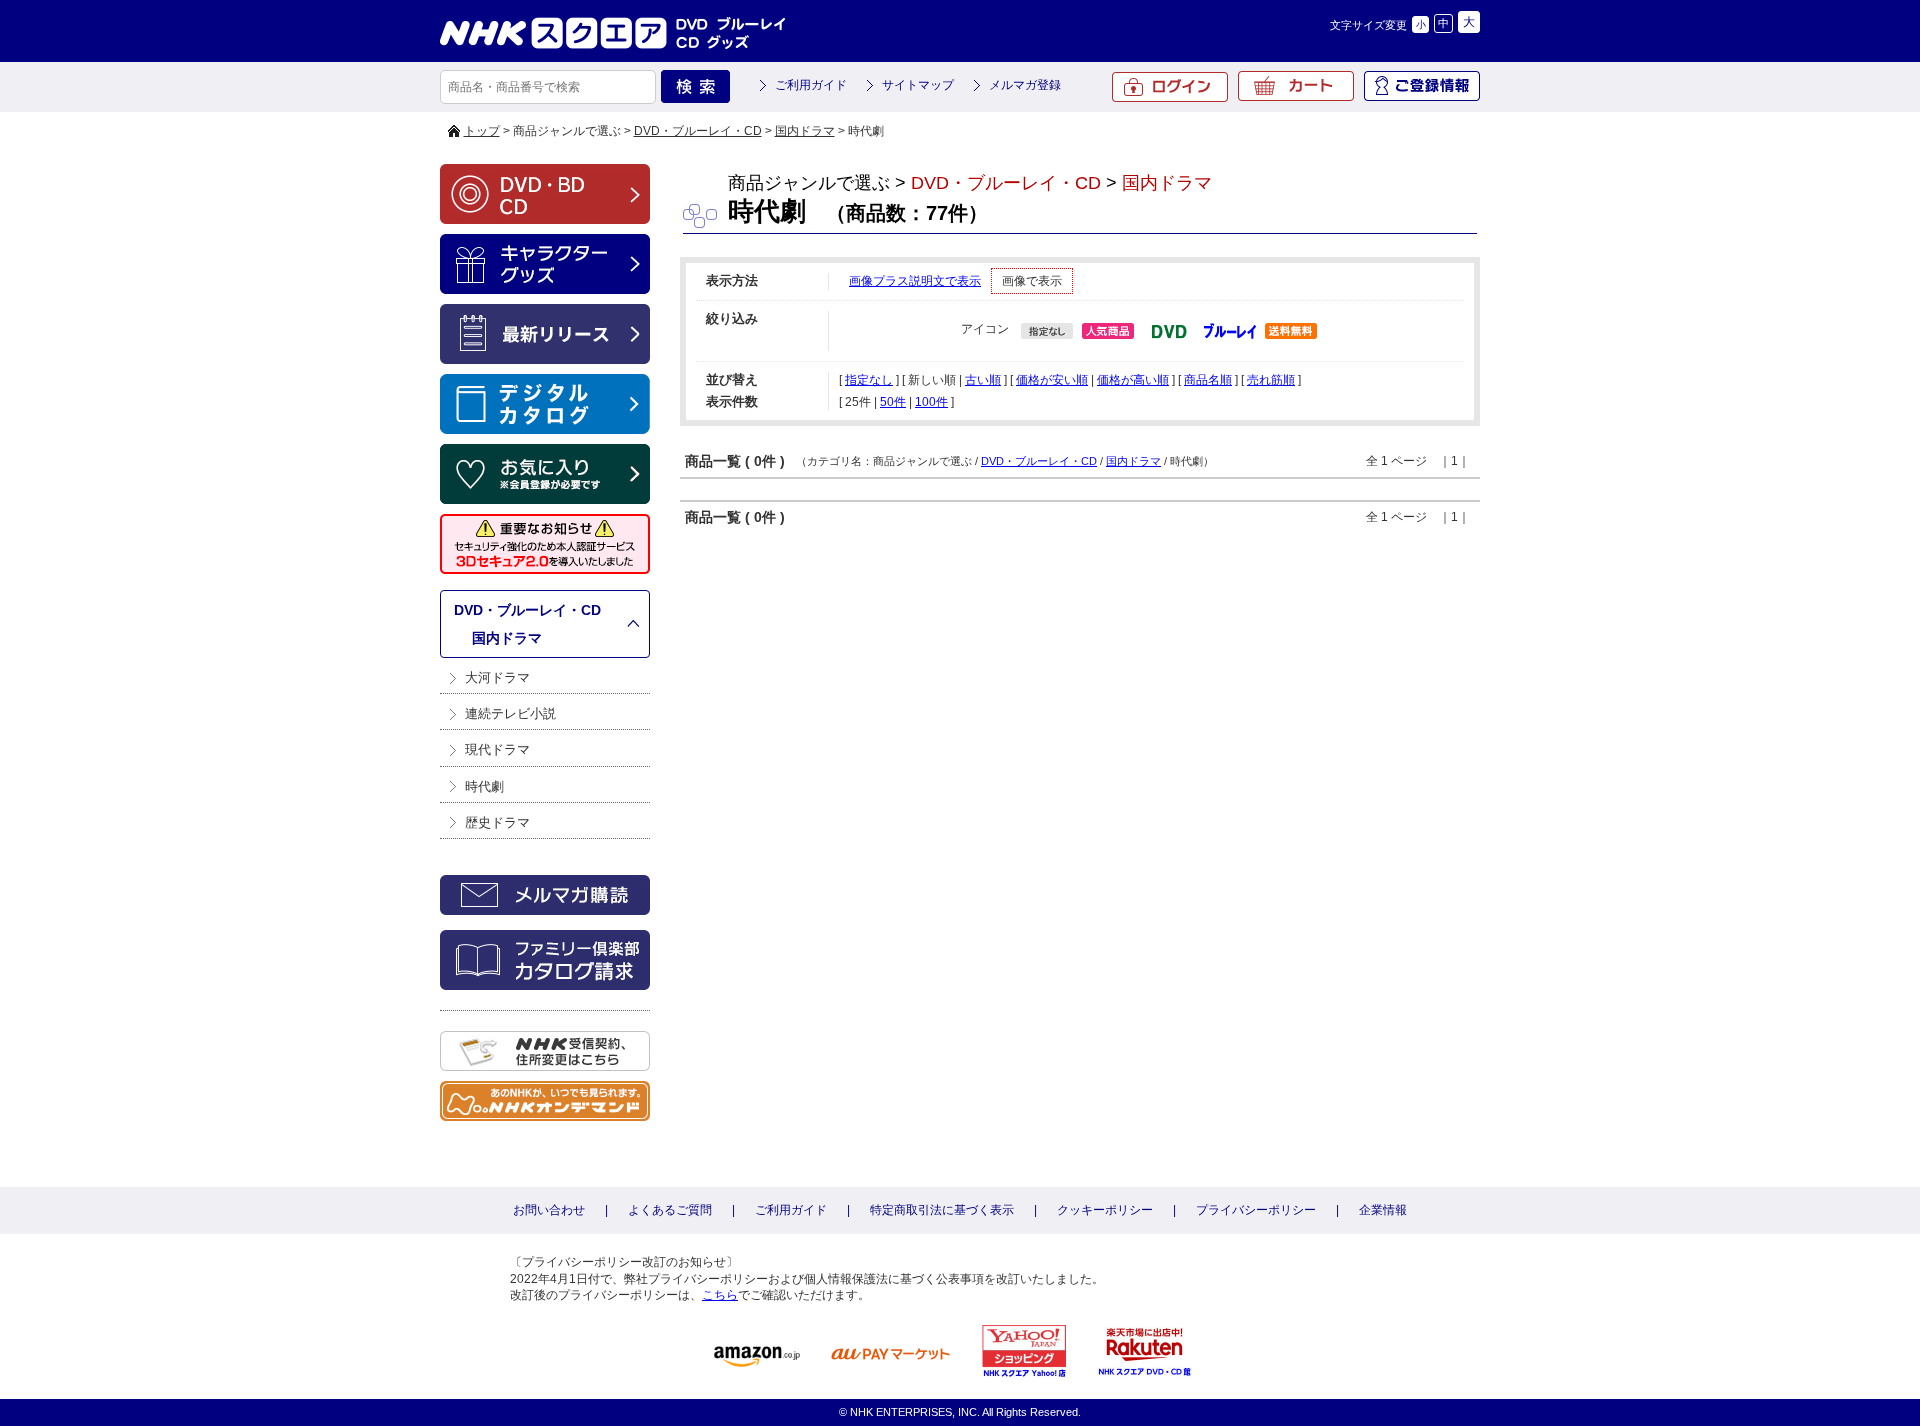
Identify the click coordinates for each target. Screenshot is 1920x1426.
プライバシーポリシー (1256, 1210)
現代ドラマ (497, 749)
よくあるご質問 (670, 1210)
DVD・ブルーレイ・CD (698, 131)
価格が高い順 (1133, 380)
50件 (893, 402)
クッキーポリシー (1105, 1210)
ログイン (1170, 87)
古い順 (983, 380)
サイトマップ (918, 85)
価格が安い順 (1052, 380)
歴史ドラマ (497, 822)
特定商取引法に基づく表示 (942, 1210)
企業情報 (1383, 1210)
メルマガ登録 (1025, 85)
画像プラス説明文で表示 (915, 281)
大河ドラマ (497, 677)
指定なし (869, 380)
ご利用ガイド (811, 85)
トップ (482, 131)
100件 (931, 402)
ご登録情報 (1422, 86)
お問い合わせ (549, 1210)
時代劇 (484, 786)
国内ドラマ (805, 131)
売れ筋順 (1271, 380)
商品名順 (1208, 380)
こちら (720, 1295)
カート (1296, 86)
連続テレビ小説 (510, 713)
